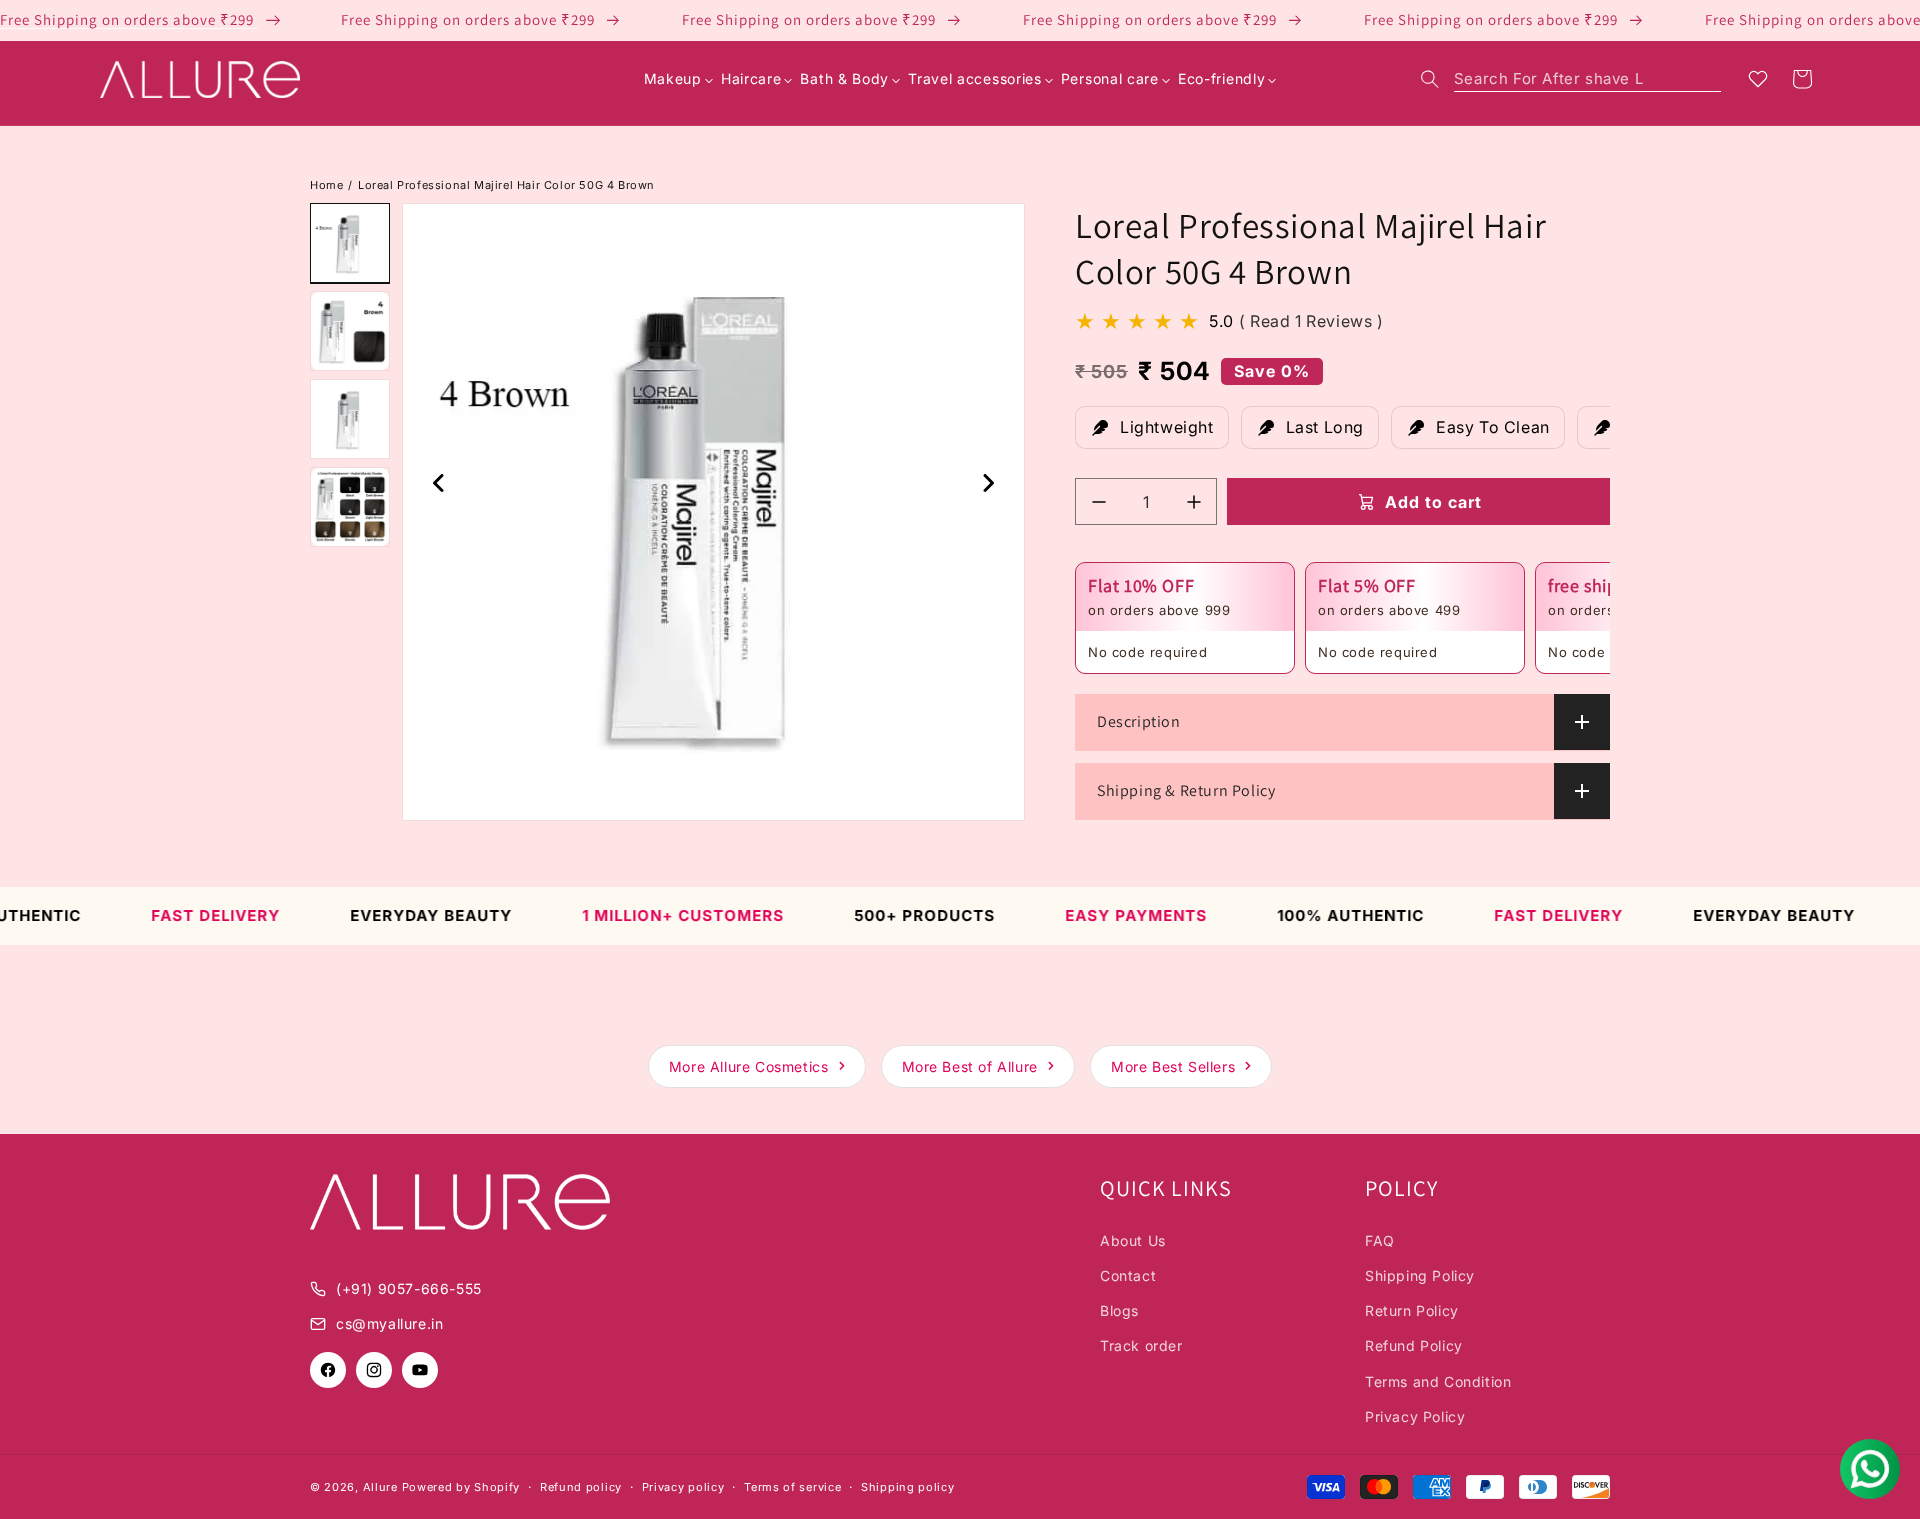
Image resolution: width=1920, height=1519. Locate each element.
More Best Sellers (1173, 1066)
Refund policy (581, 1487)
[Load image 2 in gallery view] (350, 331)
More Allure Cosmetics (749, 1066)
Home (326, 185)
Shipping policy (908, 1487)
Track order (1141, 1345)
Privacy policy (683, 1487)
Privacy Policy (1415, 1416)
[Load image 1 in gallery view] (350, 243)
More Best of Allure (970, 1066)
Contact (1128, 1275)
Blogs (1119, 1310)
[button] (1571, 79)
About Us (1133, 1240)
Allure (380, 1487)
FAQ (1380, 1240)
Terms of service (792, 1487)
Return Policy (1412, 1310)
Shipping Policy (1420, 1275)
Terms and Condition (1438, 1381)
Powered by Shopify (461, 1487)
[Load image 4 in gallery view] (350, 507)
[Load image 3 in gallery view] (350, 419)
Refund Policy (1414, 1345)
